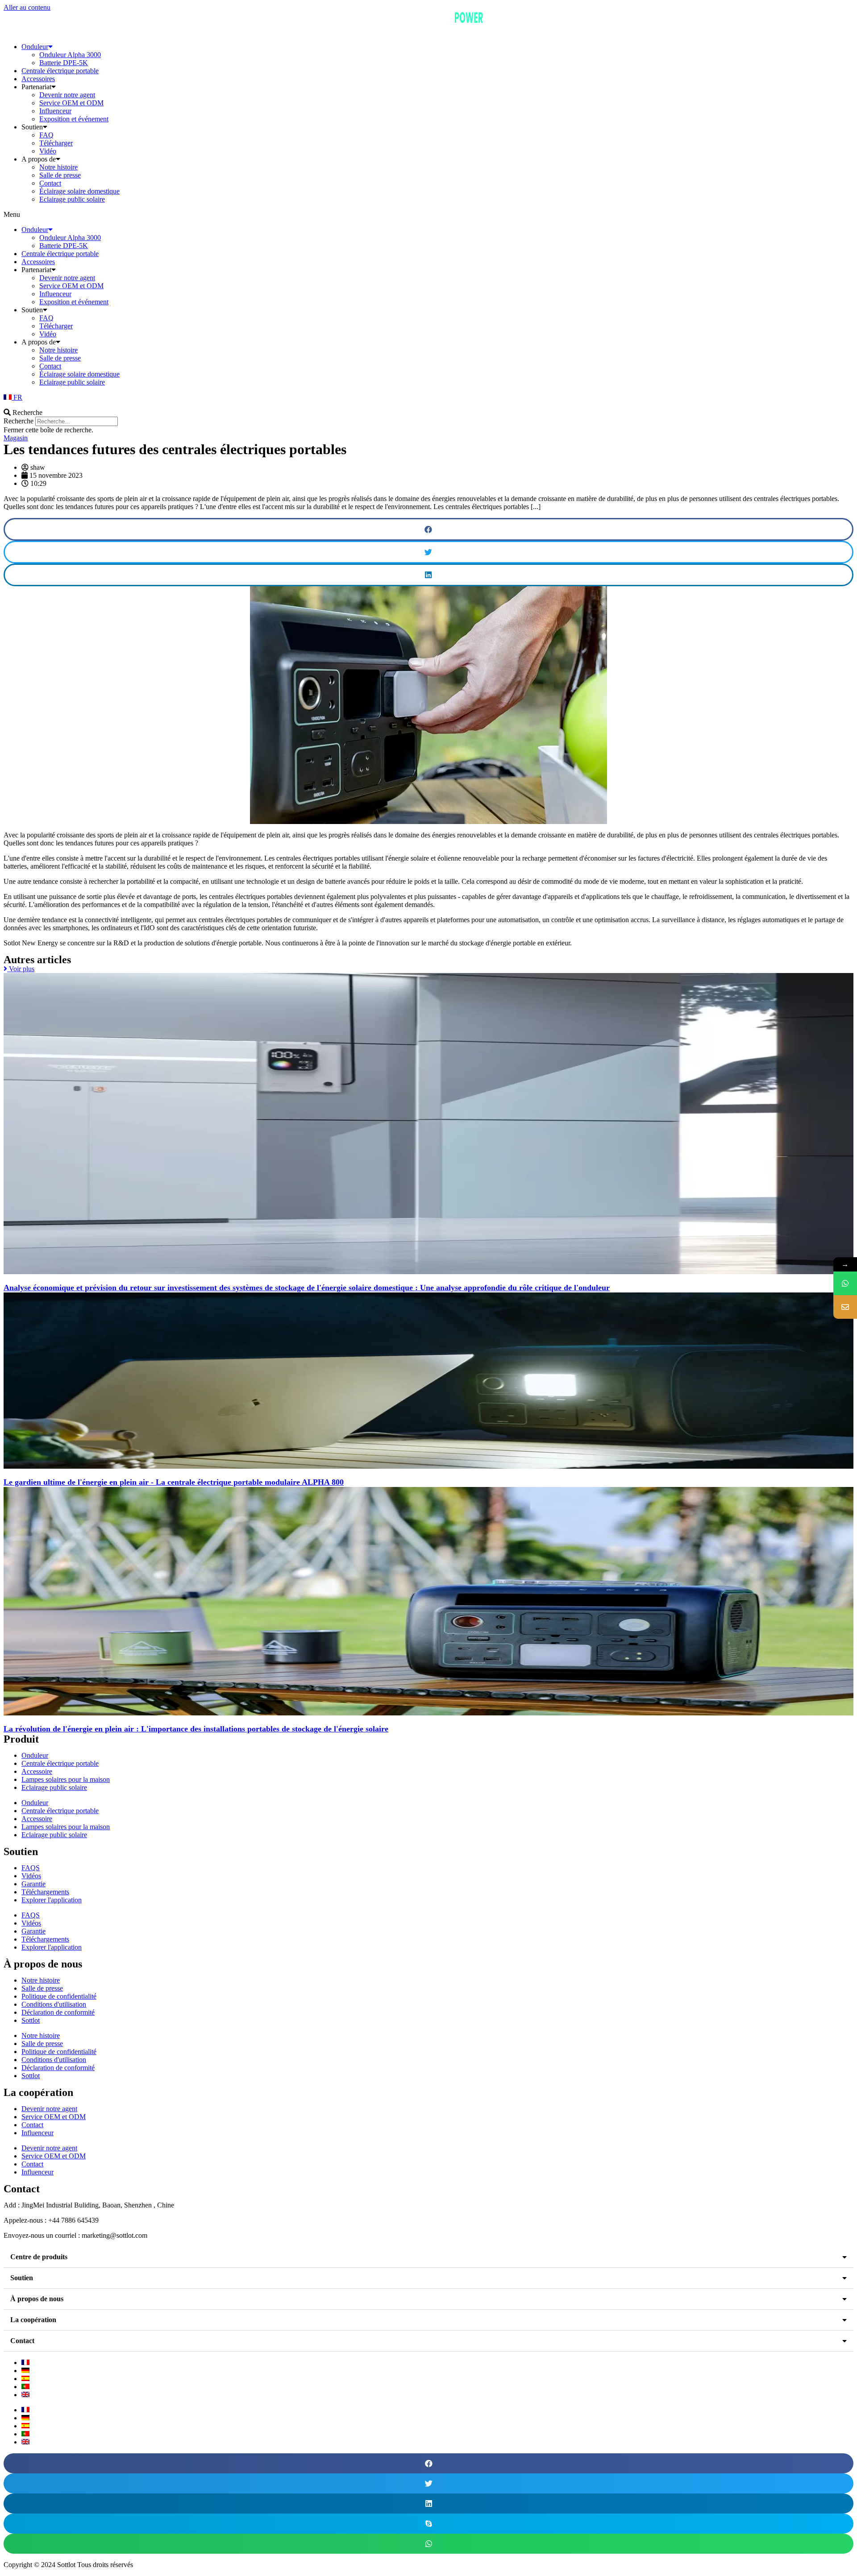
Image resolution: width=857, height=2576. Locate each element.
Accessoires (38, 79)
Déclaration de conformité (58, 2012)
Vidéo (48, 151)
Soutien (22, 2278)
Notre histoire (58, 167)
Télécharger (56, 143)
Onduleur (35, 47)
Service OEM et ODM (71, 103)
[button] (428, 215)
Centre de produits (39, 2257)
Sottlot (31, 2020)
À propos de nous (37, 2299)
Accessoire (37, 1771)
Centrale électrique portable (60, 71)
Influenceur (55, 111)
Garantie (33, 1884)
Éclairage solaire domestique (79, 191)
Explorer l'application (52, 1900)
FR (17, 397)
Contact (50, 183)
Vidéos (31, 1876)
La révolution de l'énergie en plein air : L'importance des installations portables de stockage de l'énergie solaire (196, 1729)
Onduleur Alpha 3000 (70, 55)
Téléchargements (45, 1892)
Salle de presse (60, 175)
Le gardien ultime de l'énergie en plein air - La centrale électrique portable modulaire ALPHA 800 (174, 1482)
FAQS (31, 1868)
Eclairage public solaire (72, 199)
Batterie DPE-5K (64, 63)
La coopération (33, 2320)
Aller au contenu (27, 7)
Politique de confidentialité (59, 1996)
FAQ (46, 135)
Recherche (19, 421)
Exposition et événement (74, 119)
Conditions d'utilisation (54, 2004)
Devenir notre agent (67, 95)
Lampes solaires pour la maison (66, 1779)
